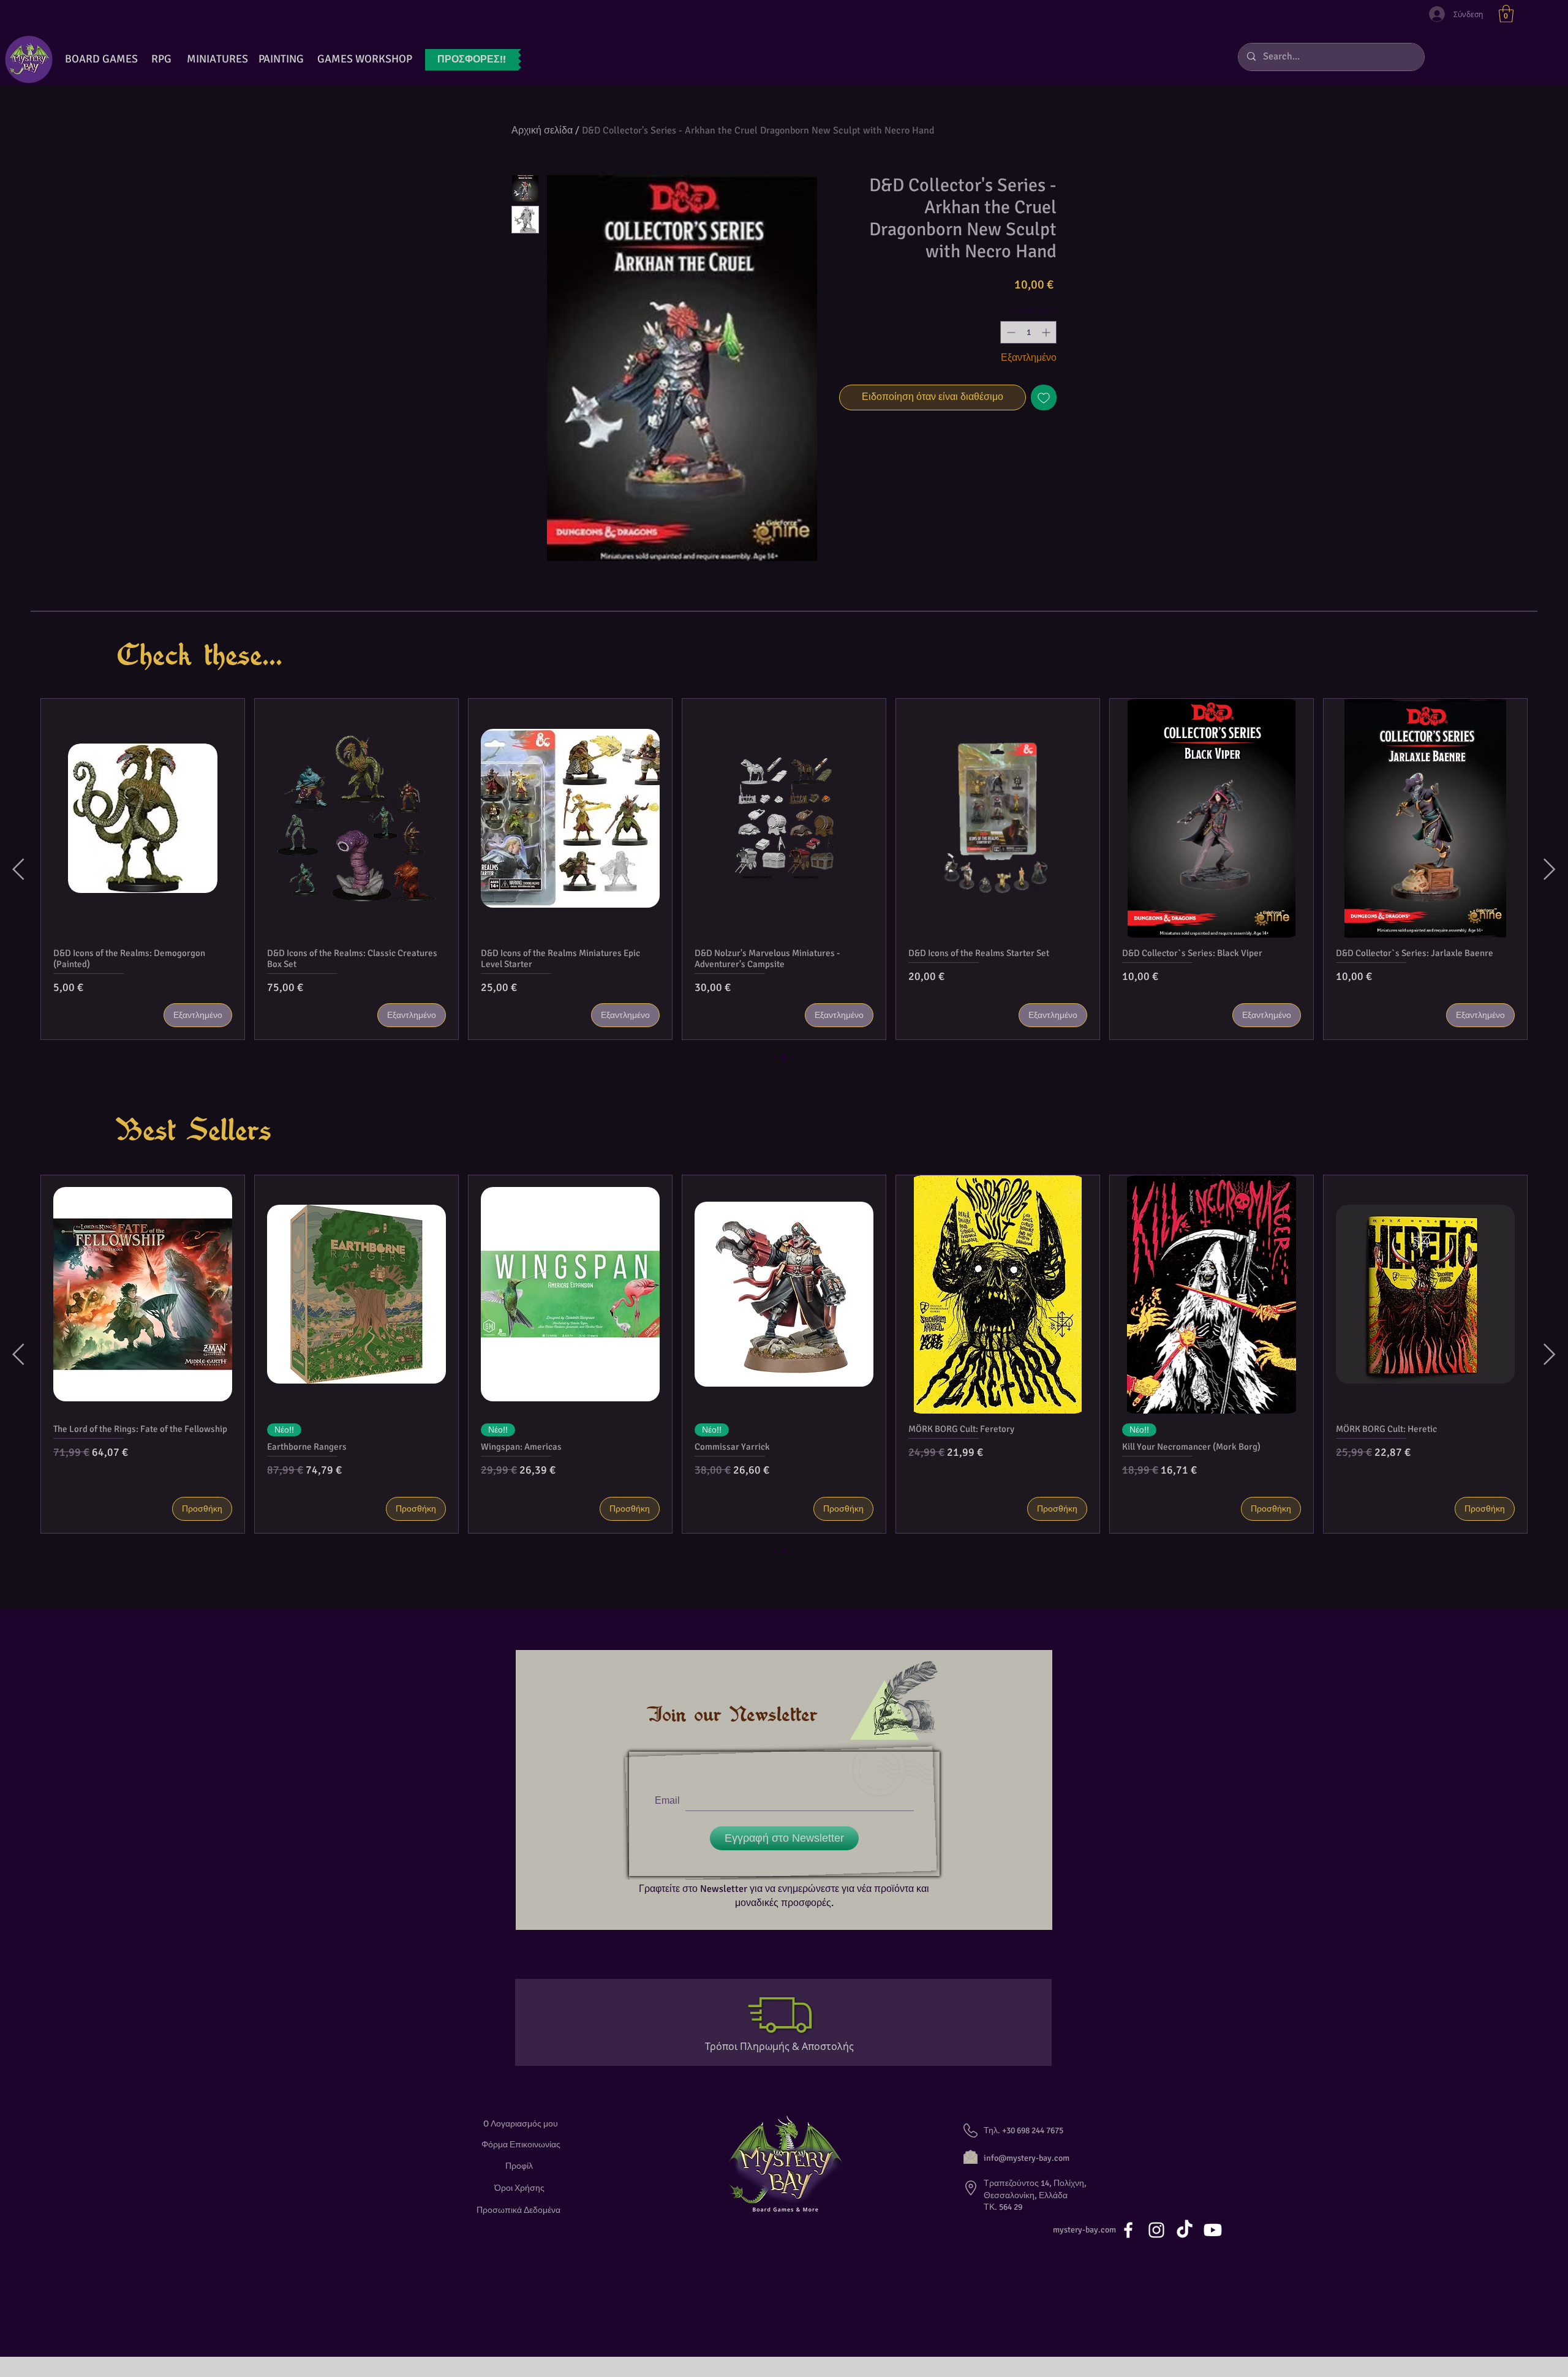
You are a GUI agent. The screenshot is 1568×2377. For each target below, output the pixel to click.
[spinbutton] (1028, 332)
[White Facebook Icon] (1128, 2230)
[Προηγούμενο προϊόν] (18, 869)
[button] (1506, 14)
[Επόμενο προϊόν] (1550, 869)
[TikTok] (1185, 2230)
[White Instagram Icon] (1156, 2230)
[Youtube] (1213, 2230)
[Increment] (1047, 332)
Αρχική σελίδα (542, 130)
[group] (784, 869)
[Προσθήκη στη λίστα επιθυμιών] (1044, 397)
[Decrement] (1010, 332)
